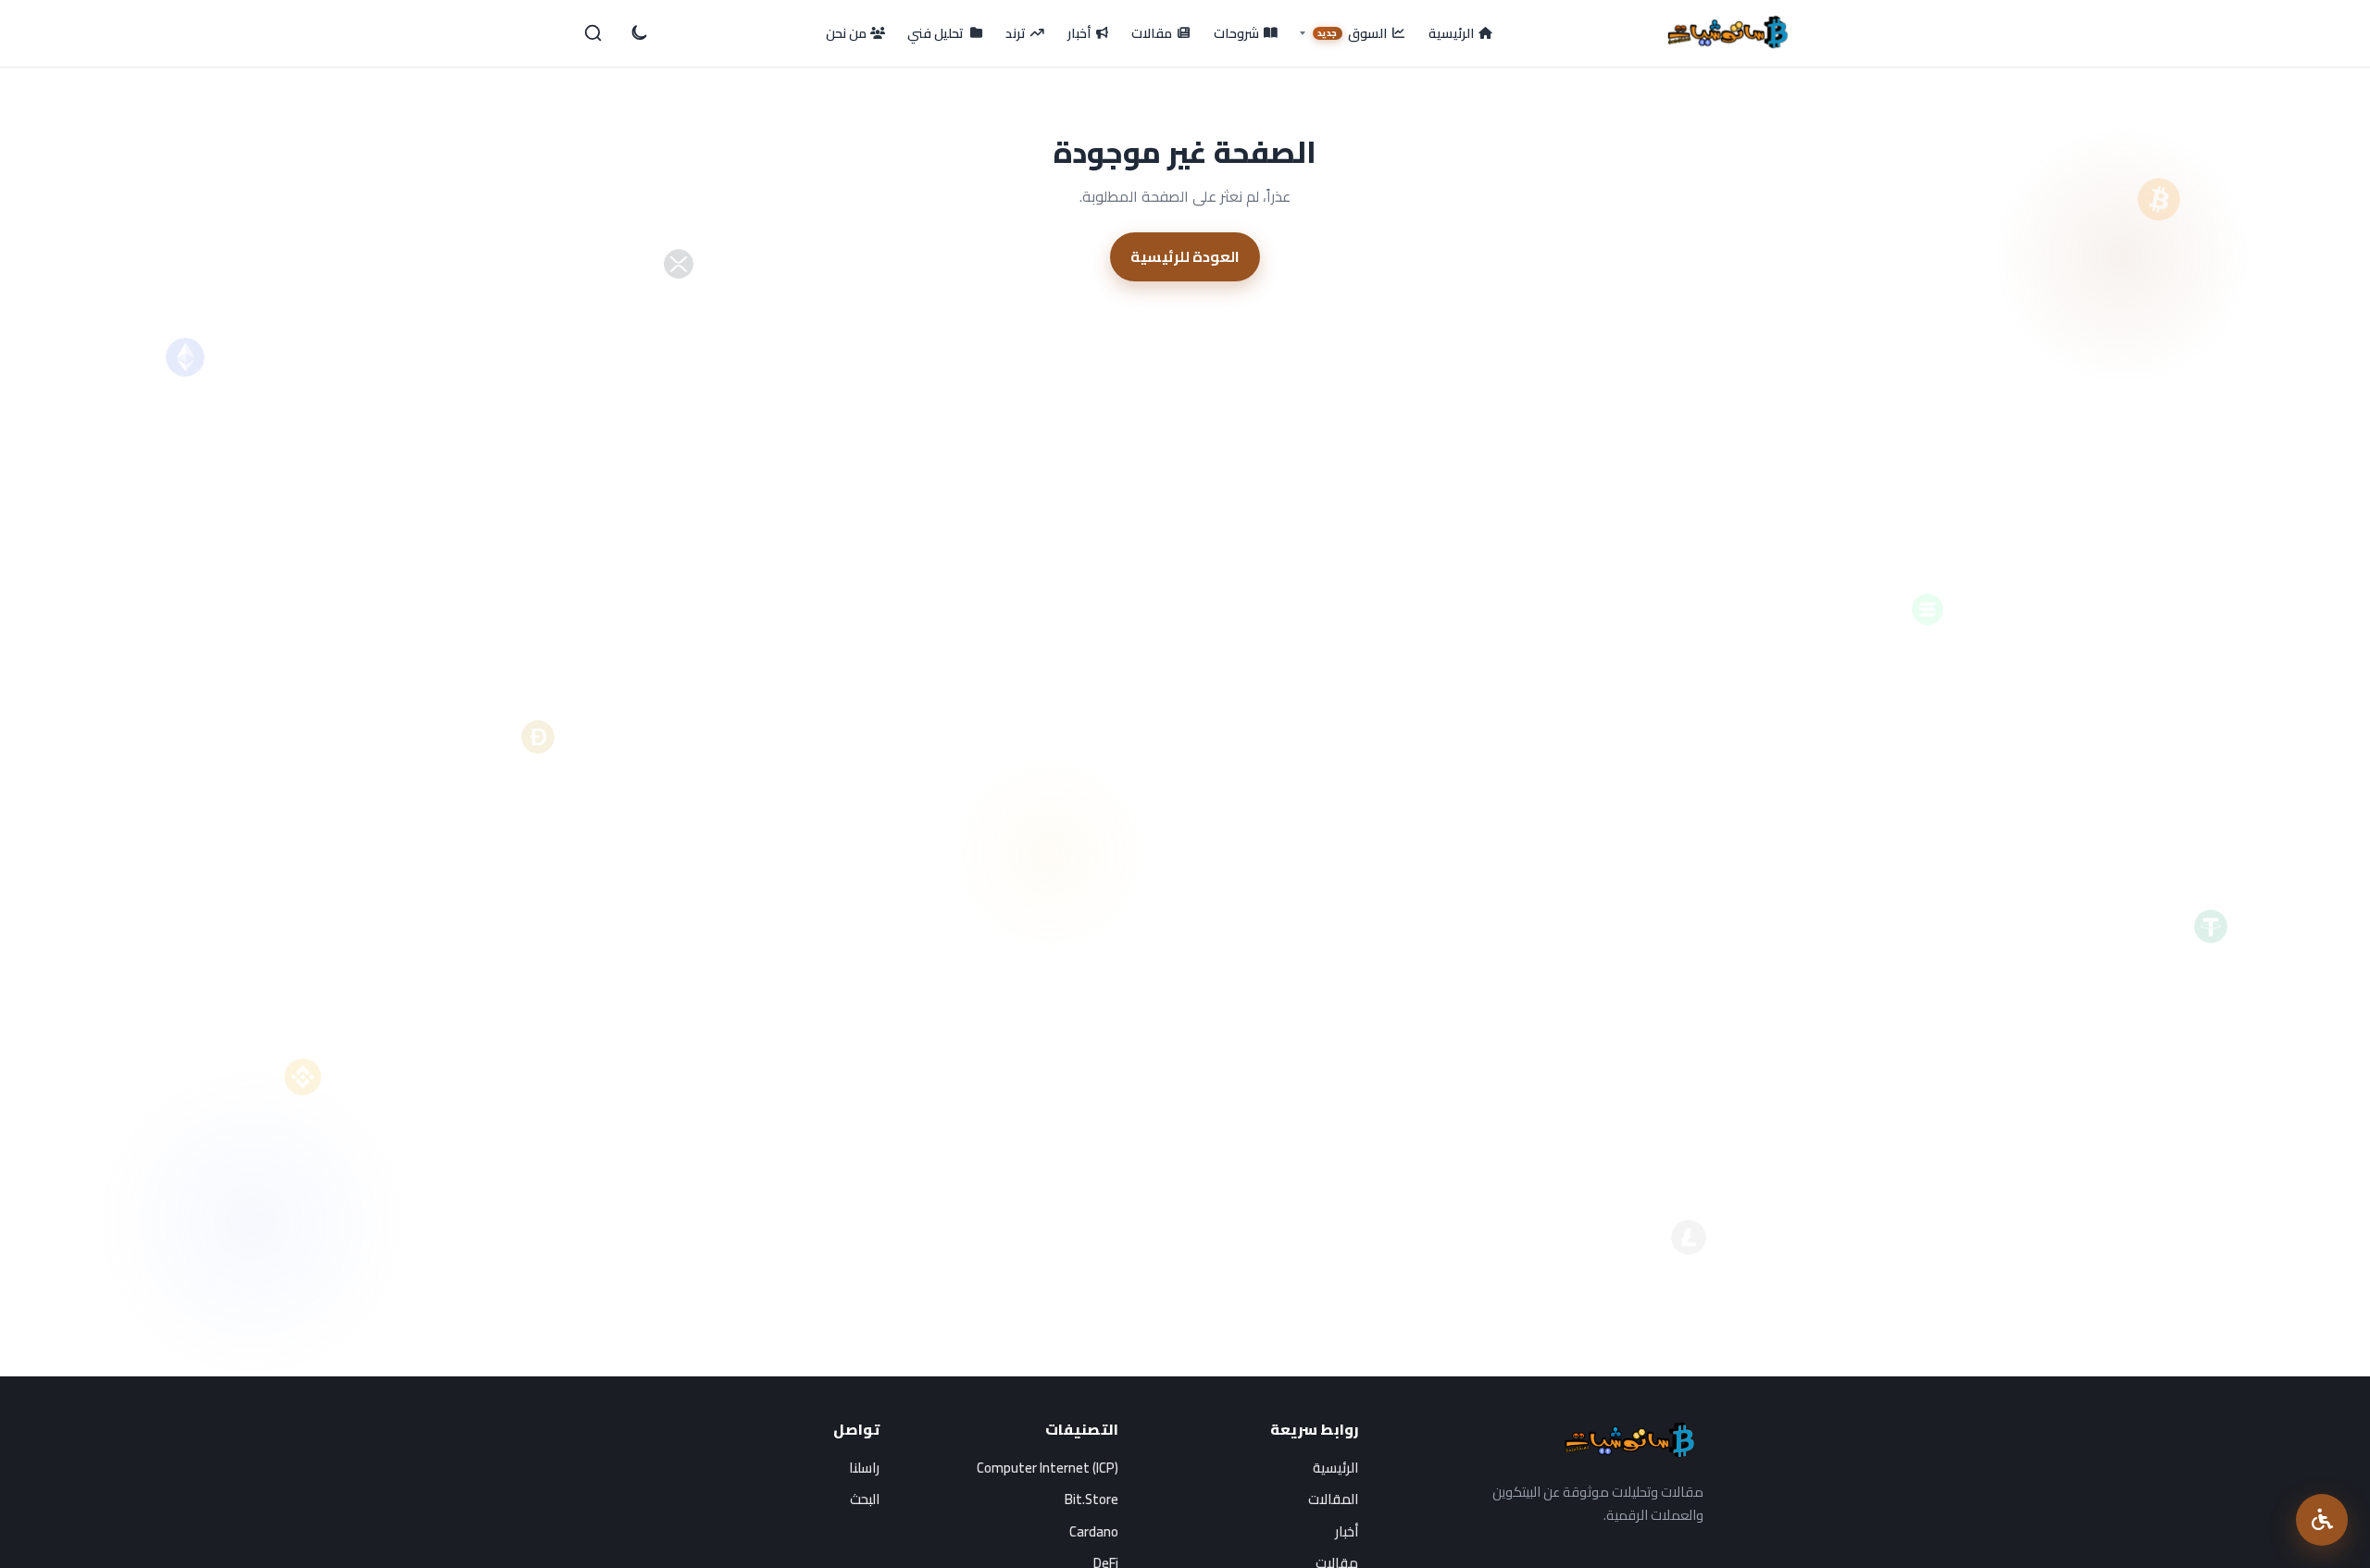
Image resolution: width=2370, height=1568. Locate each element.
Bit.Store (1091, 1499)
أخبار (1347, 1531)
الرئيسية (1335, 1468)
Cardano (1094, 1531)
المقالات (1333, 1499)
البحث (865, 1499)
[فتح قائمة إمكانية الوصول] (2322, 1520)
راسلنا (864, 1468)
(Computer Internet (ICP (1048, 1468)
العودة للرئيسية (1185, 256)
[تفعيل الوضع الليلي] (638, 33)
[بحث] (593, 33)
